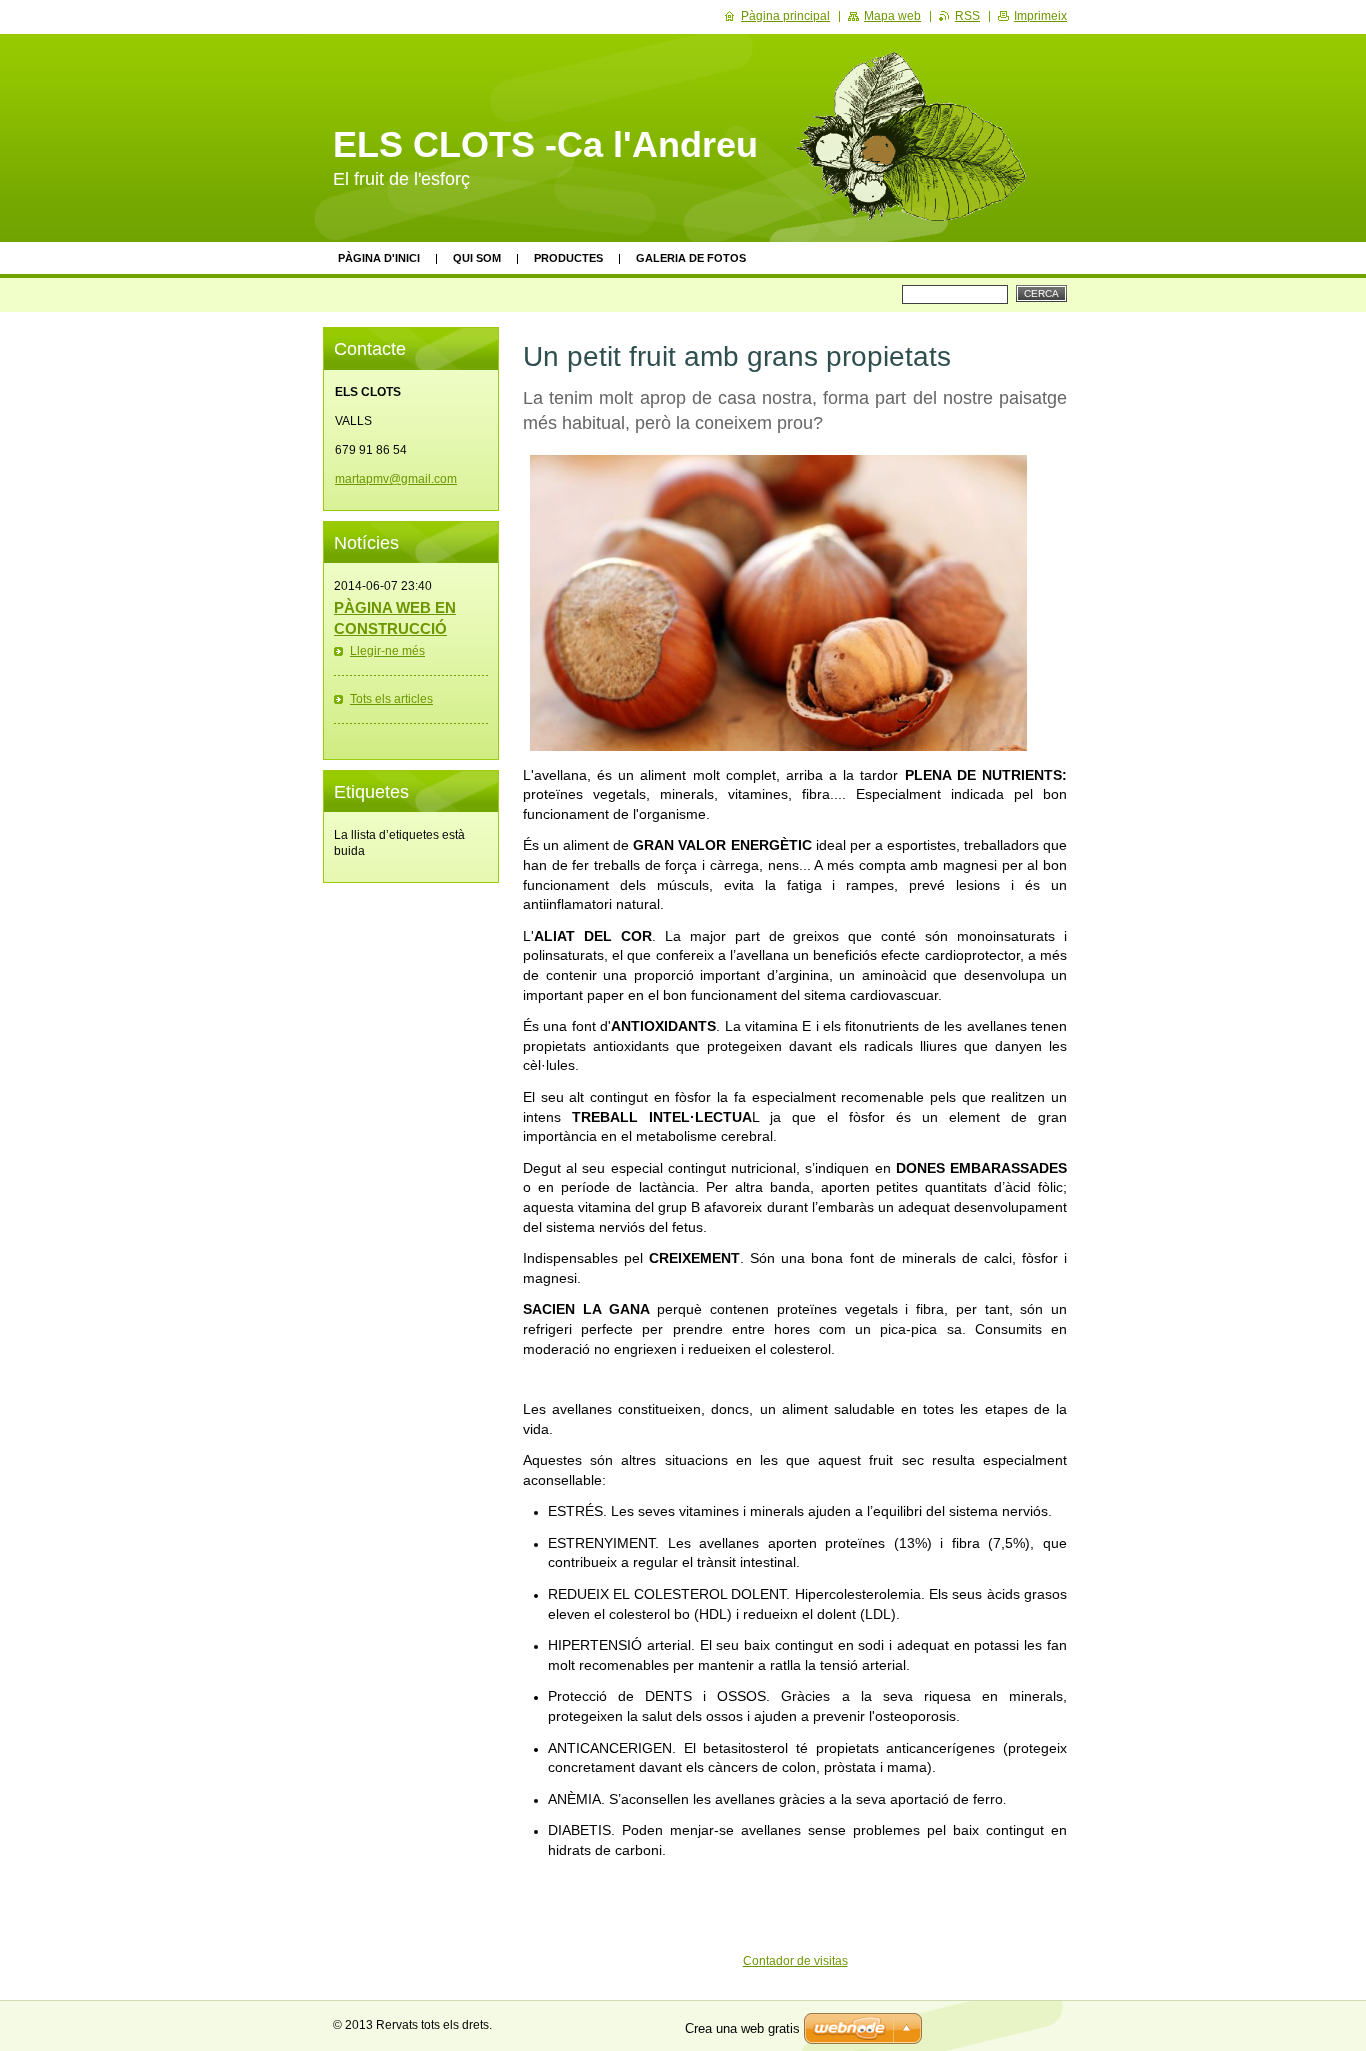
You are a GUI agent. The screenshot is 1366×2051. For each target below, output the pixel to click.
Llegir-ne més (387, 651)
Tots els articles (391, 699)
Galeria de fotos (691, 258)
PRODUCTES (568, 258)
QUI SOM (477, 258)
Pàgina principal (785, 16)
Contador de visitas (795, 1961)
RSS (967, 16)
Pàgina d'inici (379, 258)
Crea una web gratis (742, 2028)
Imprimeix (1040, 16)
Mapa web (892, 16)
